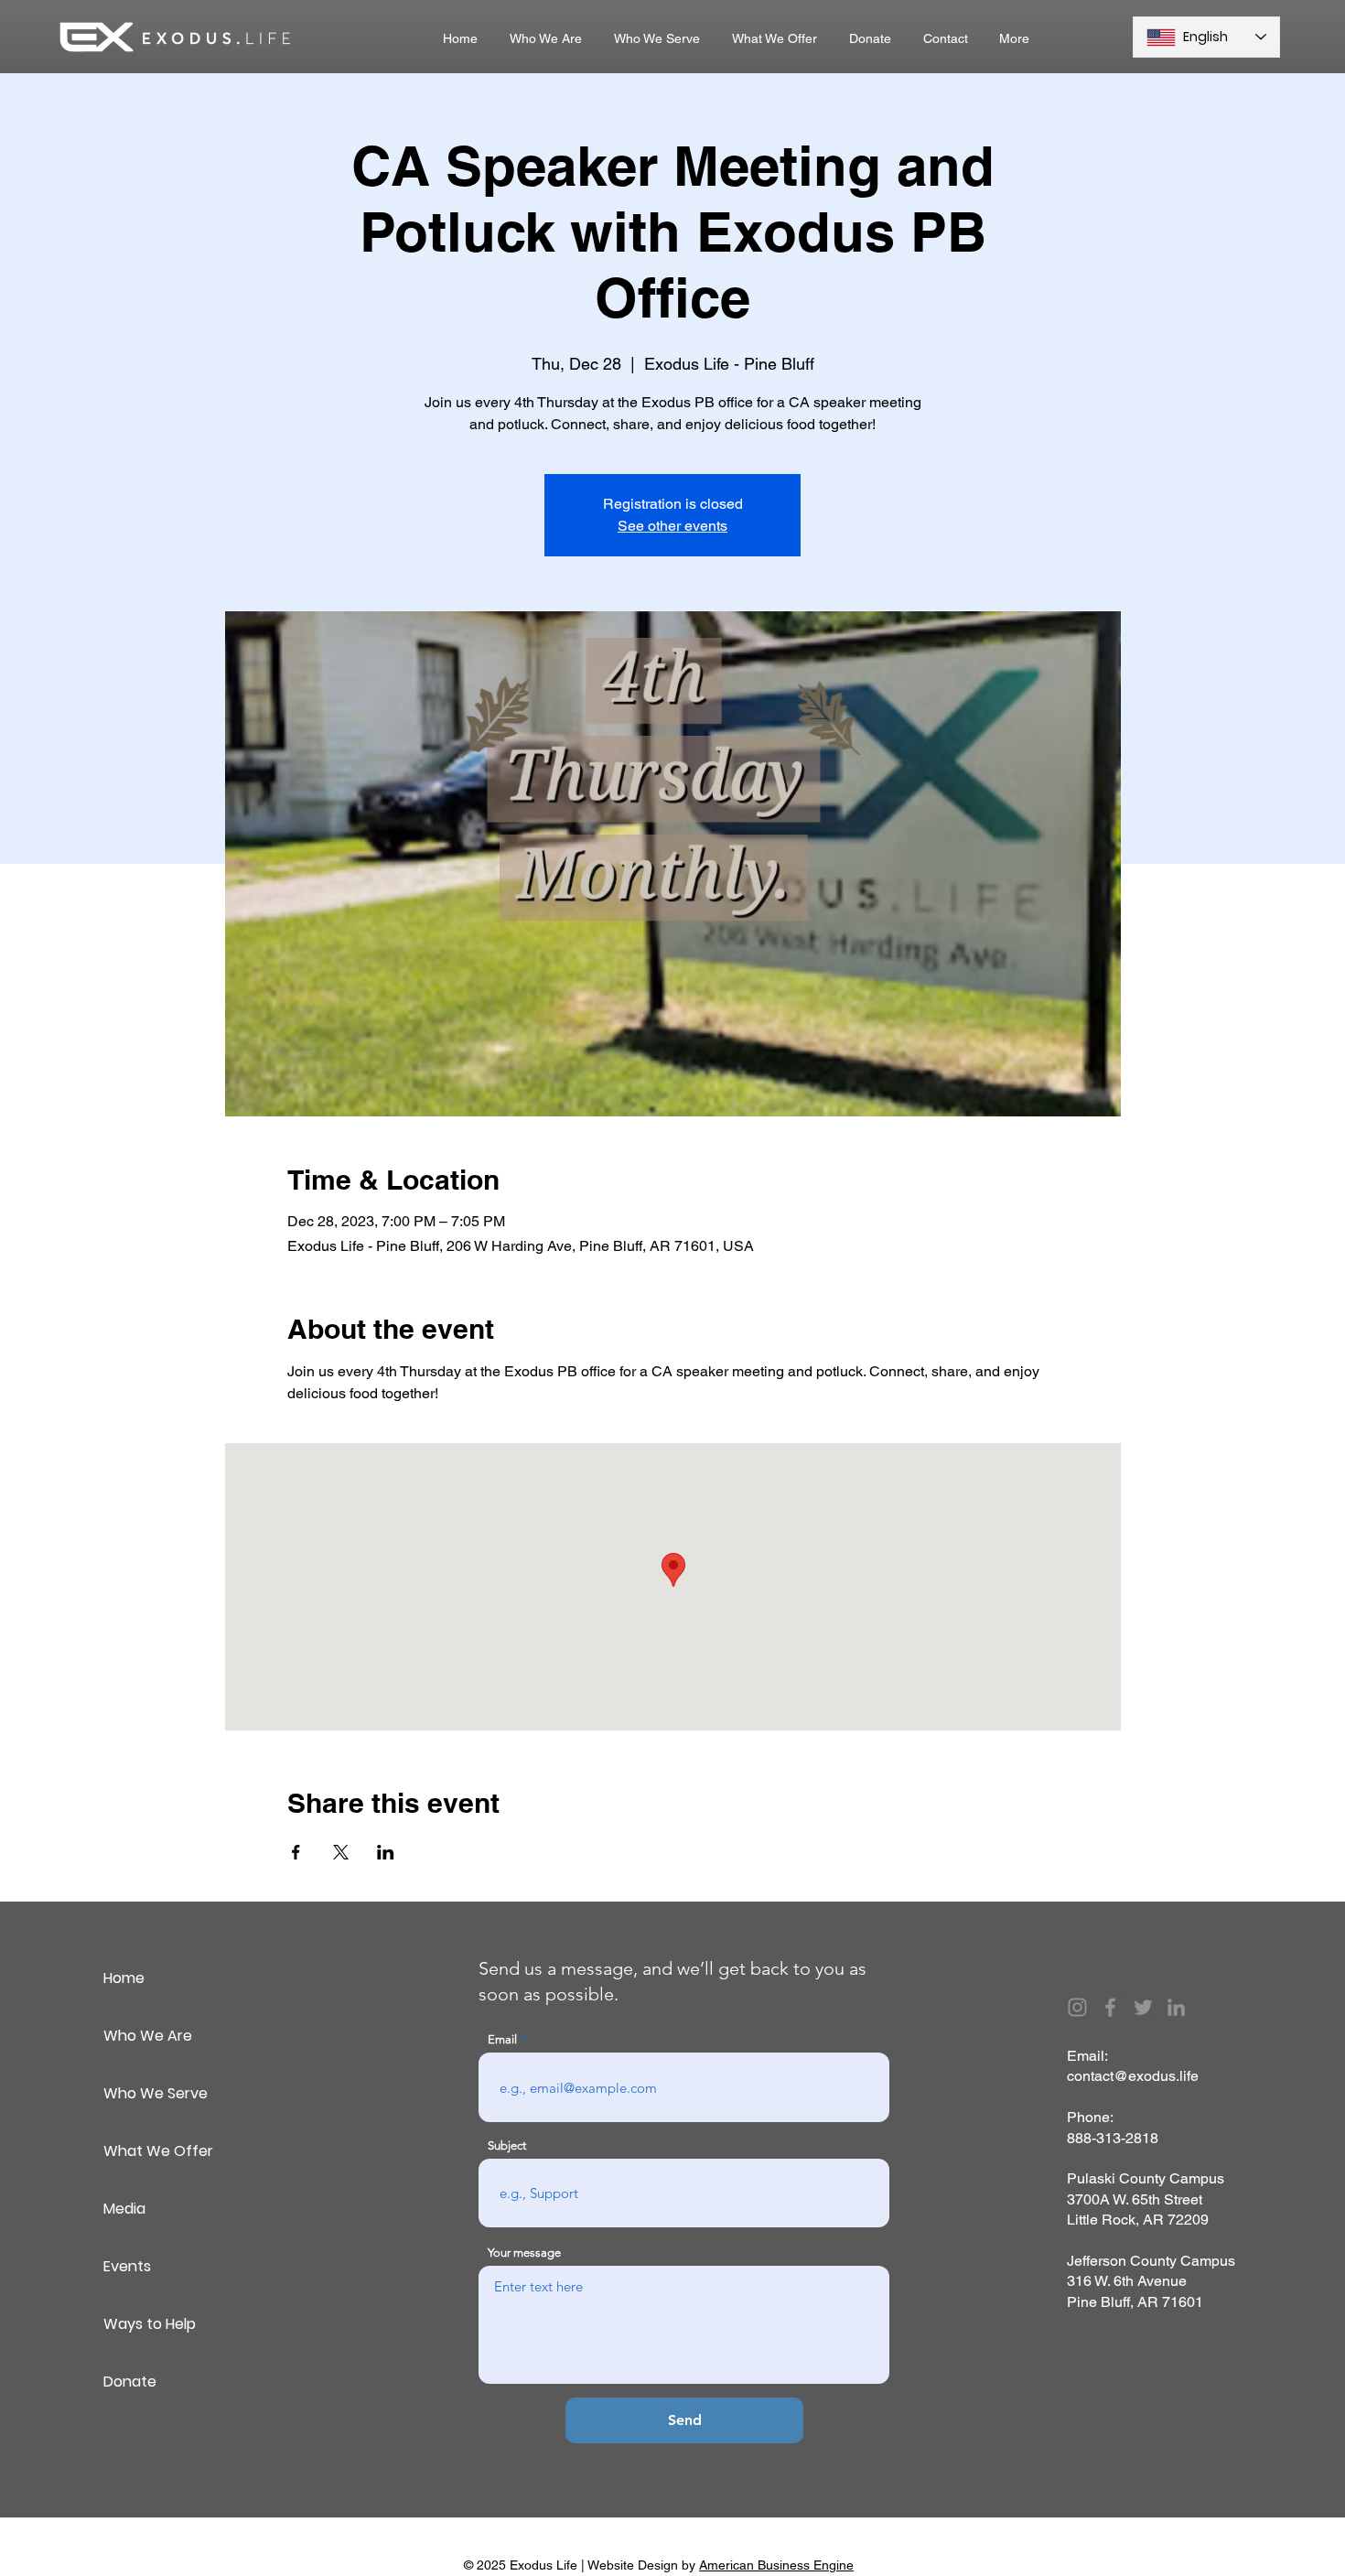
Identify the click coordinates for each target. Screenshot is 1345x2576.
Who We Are (148, 2036)
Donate (130, 2382)
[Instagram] (1077, 2007)
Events (127, 2266)
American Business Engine (776, 2565)
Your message (524, 2253)
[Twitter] (1143, 2007)
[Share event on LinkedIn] (386, 1852)
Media (124, 2209)
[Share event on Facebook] (296, 1852)
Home (124, 1978)
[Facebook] (1110, 2007)
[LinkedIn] (1176, 2007)
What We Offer (158, 2151)
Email (502, 2039)
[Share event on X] (341, 1852)
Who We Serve (156, 2093)
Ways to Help (150, 2324)
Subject (507, 2145)
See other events (672, 526)
